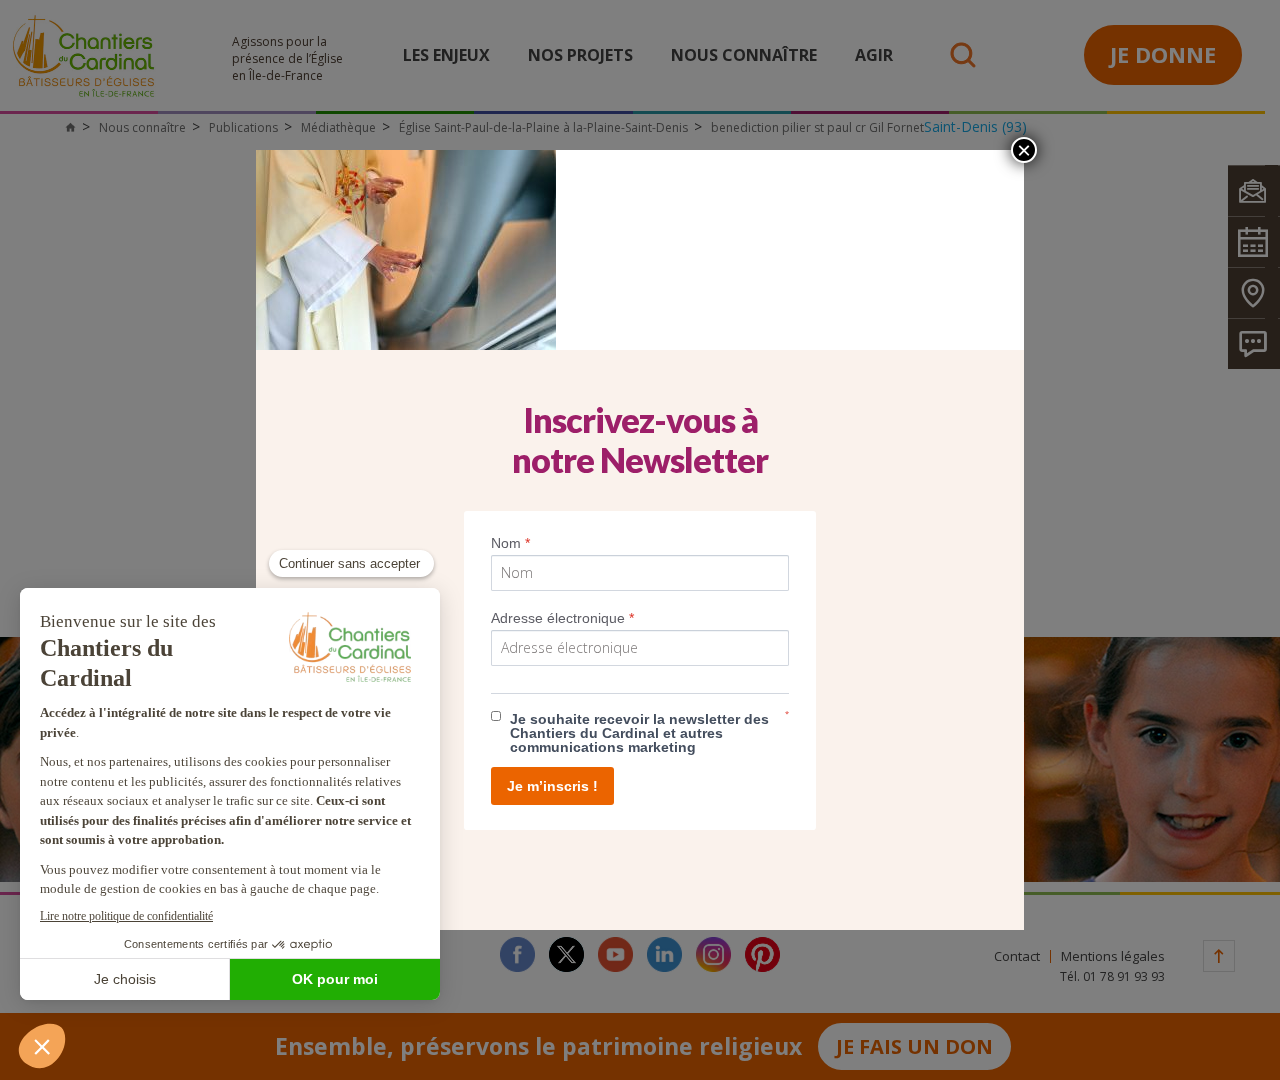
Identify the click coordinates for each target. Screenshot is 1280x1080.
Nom (510, 543)
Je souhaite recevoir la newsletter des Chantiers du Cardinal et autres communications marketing (639, 733)
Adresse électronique (562, 618)
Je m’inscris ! (552, 786)
